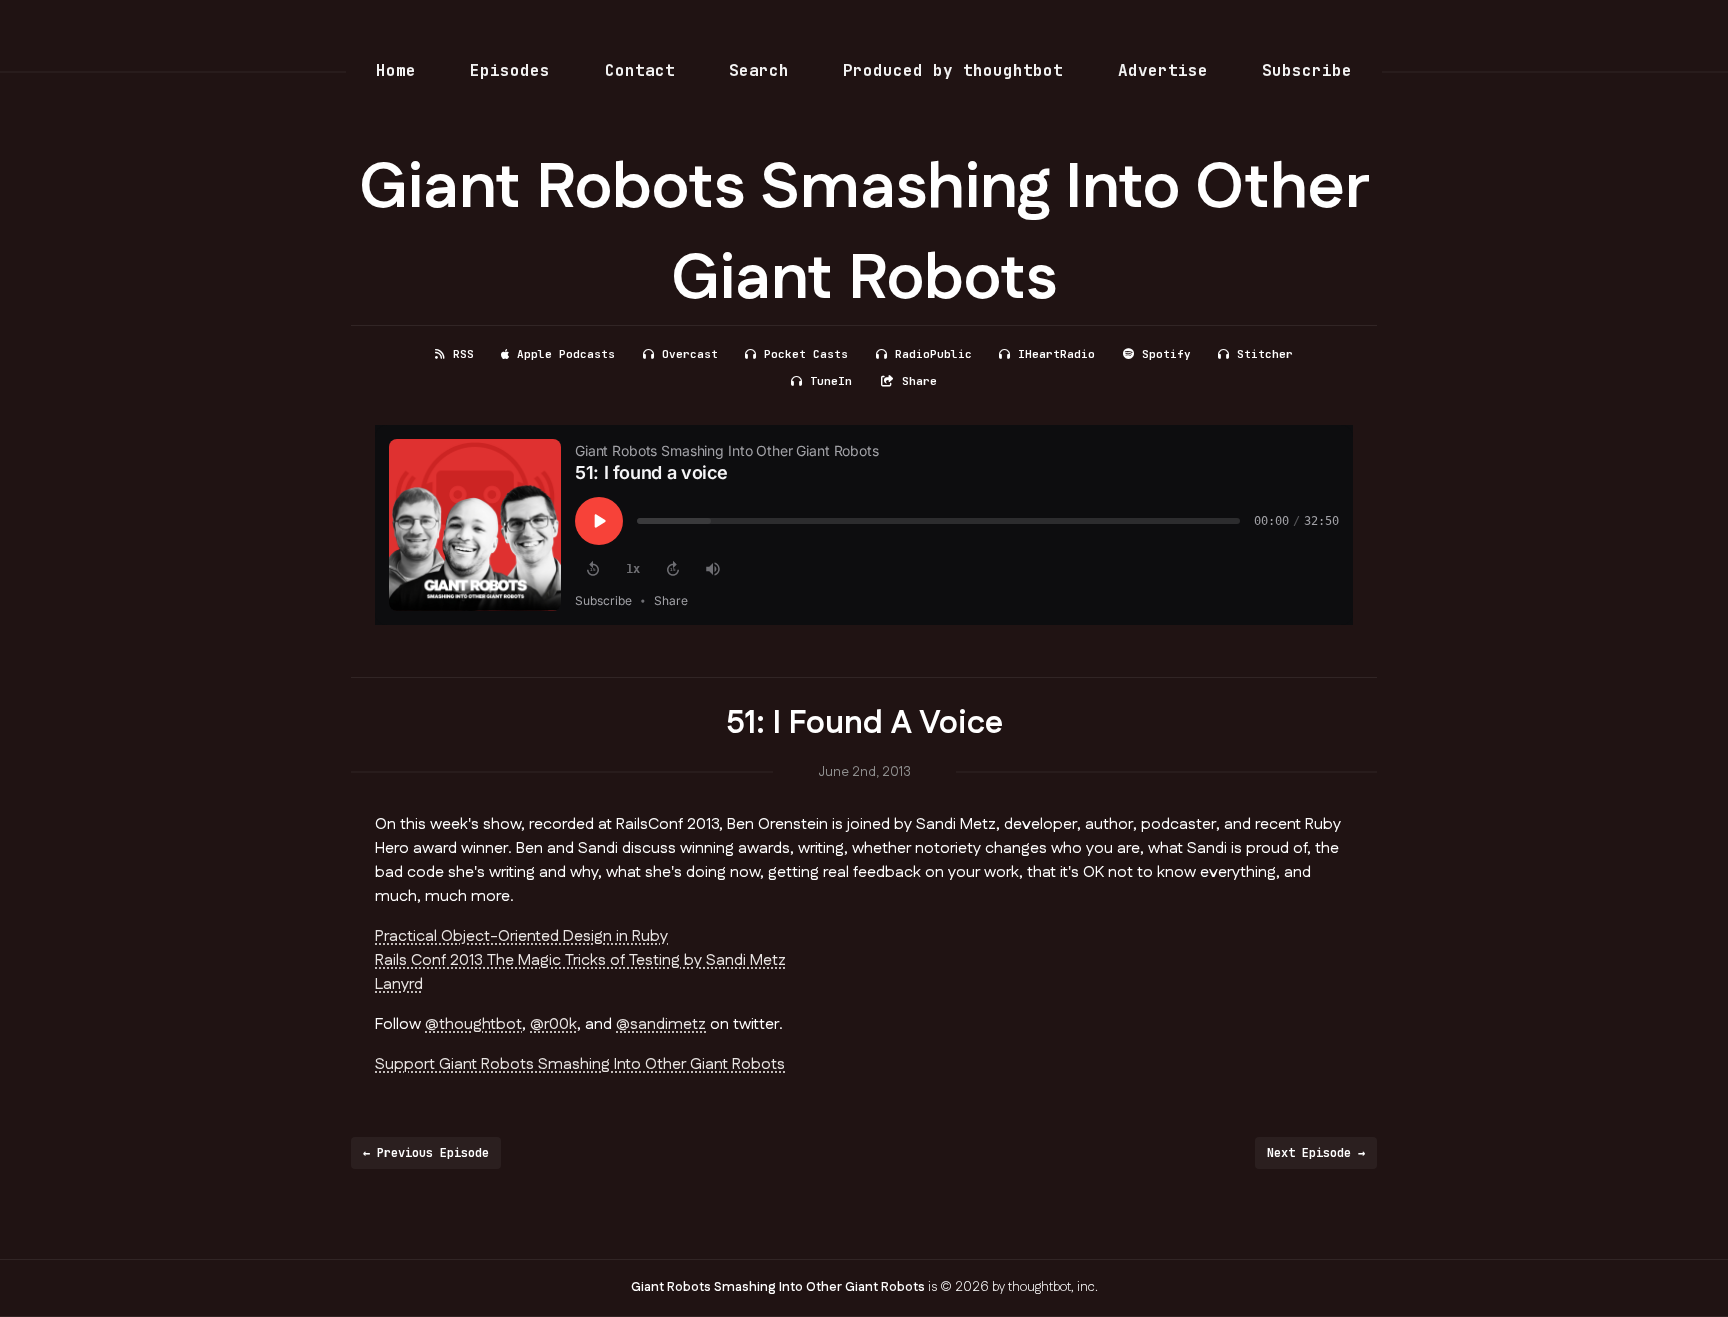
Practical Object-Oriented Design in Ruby (521, 936)
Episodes (510, 70)
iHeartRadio (1056, 354)
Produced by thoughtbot (953, 70)
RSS (463, 354)
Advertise (1163, 70)
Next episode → (1316, 1153)
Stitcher (1265, 354)
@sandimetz (661, 1024)
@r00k (553, 1024)
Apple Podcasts (566, 354)
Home (396, 70)
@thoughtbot (473, 1024)
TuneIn (831, 381)
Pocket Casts (806, 354)
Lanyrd (399, 984)
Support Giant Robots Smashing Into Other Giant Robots (580, 1064)
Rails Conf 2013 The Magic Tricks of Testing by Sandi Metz (580, 960)
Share (919, 381)
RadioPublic (933, 354)
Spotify (1166, 354)
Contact (640, 70)
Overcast (690, 354)
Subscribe (1307, 70)
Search (759, 70)
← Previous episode (426, 1153)
